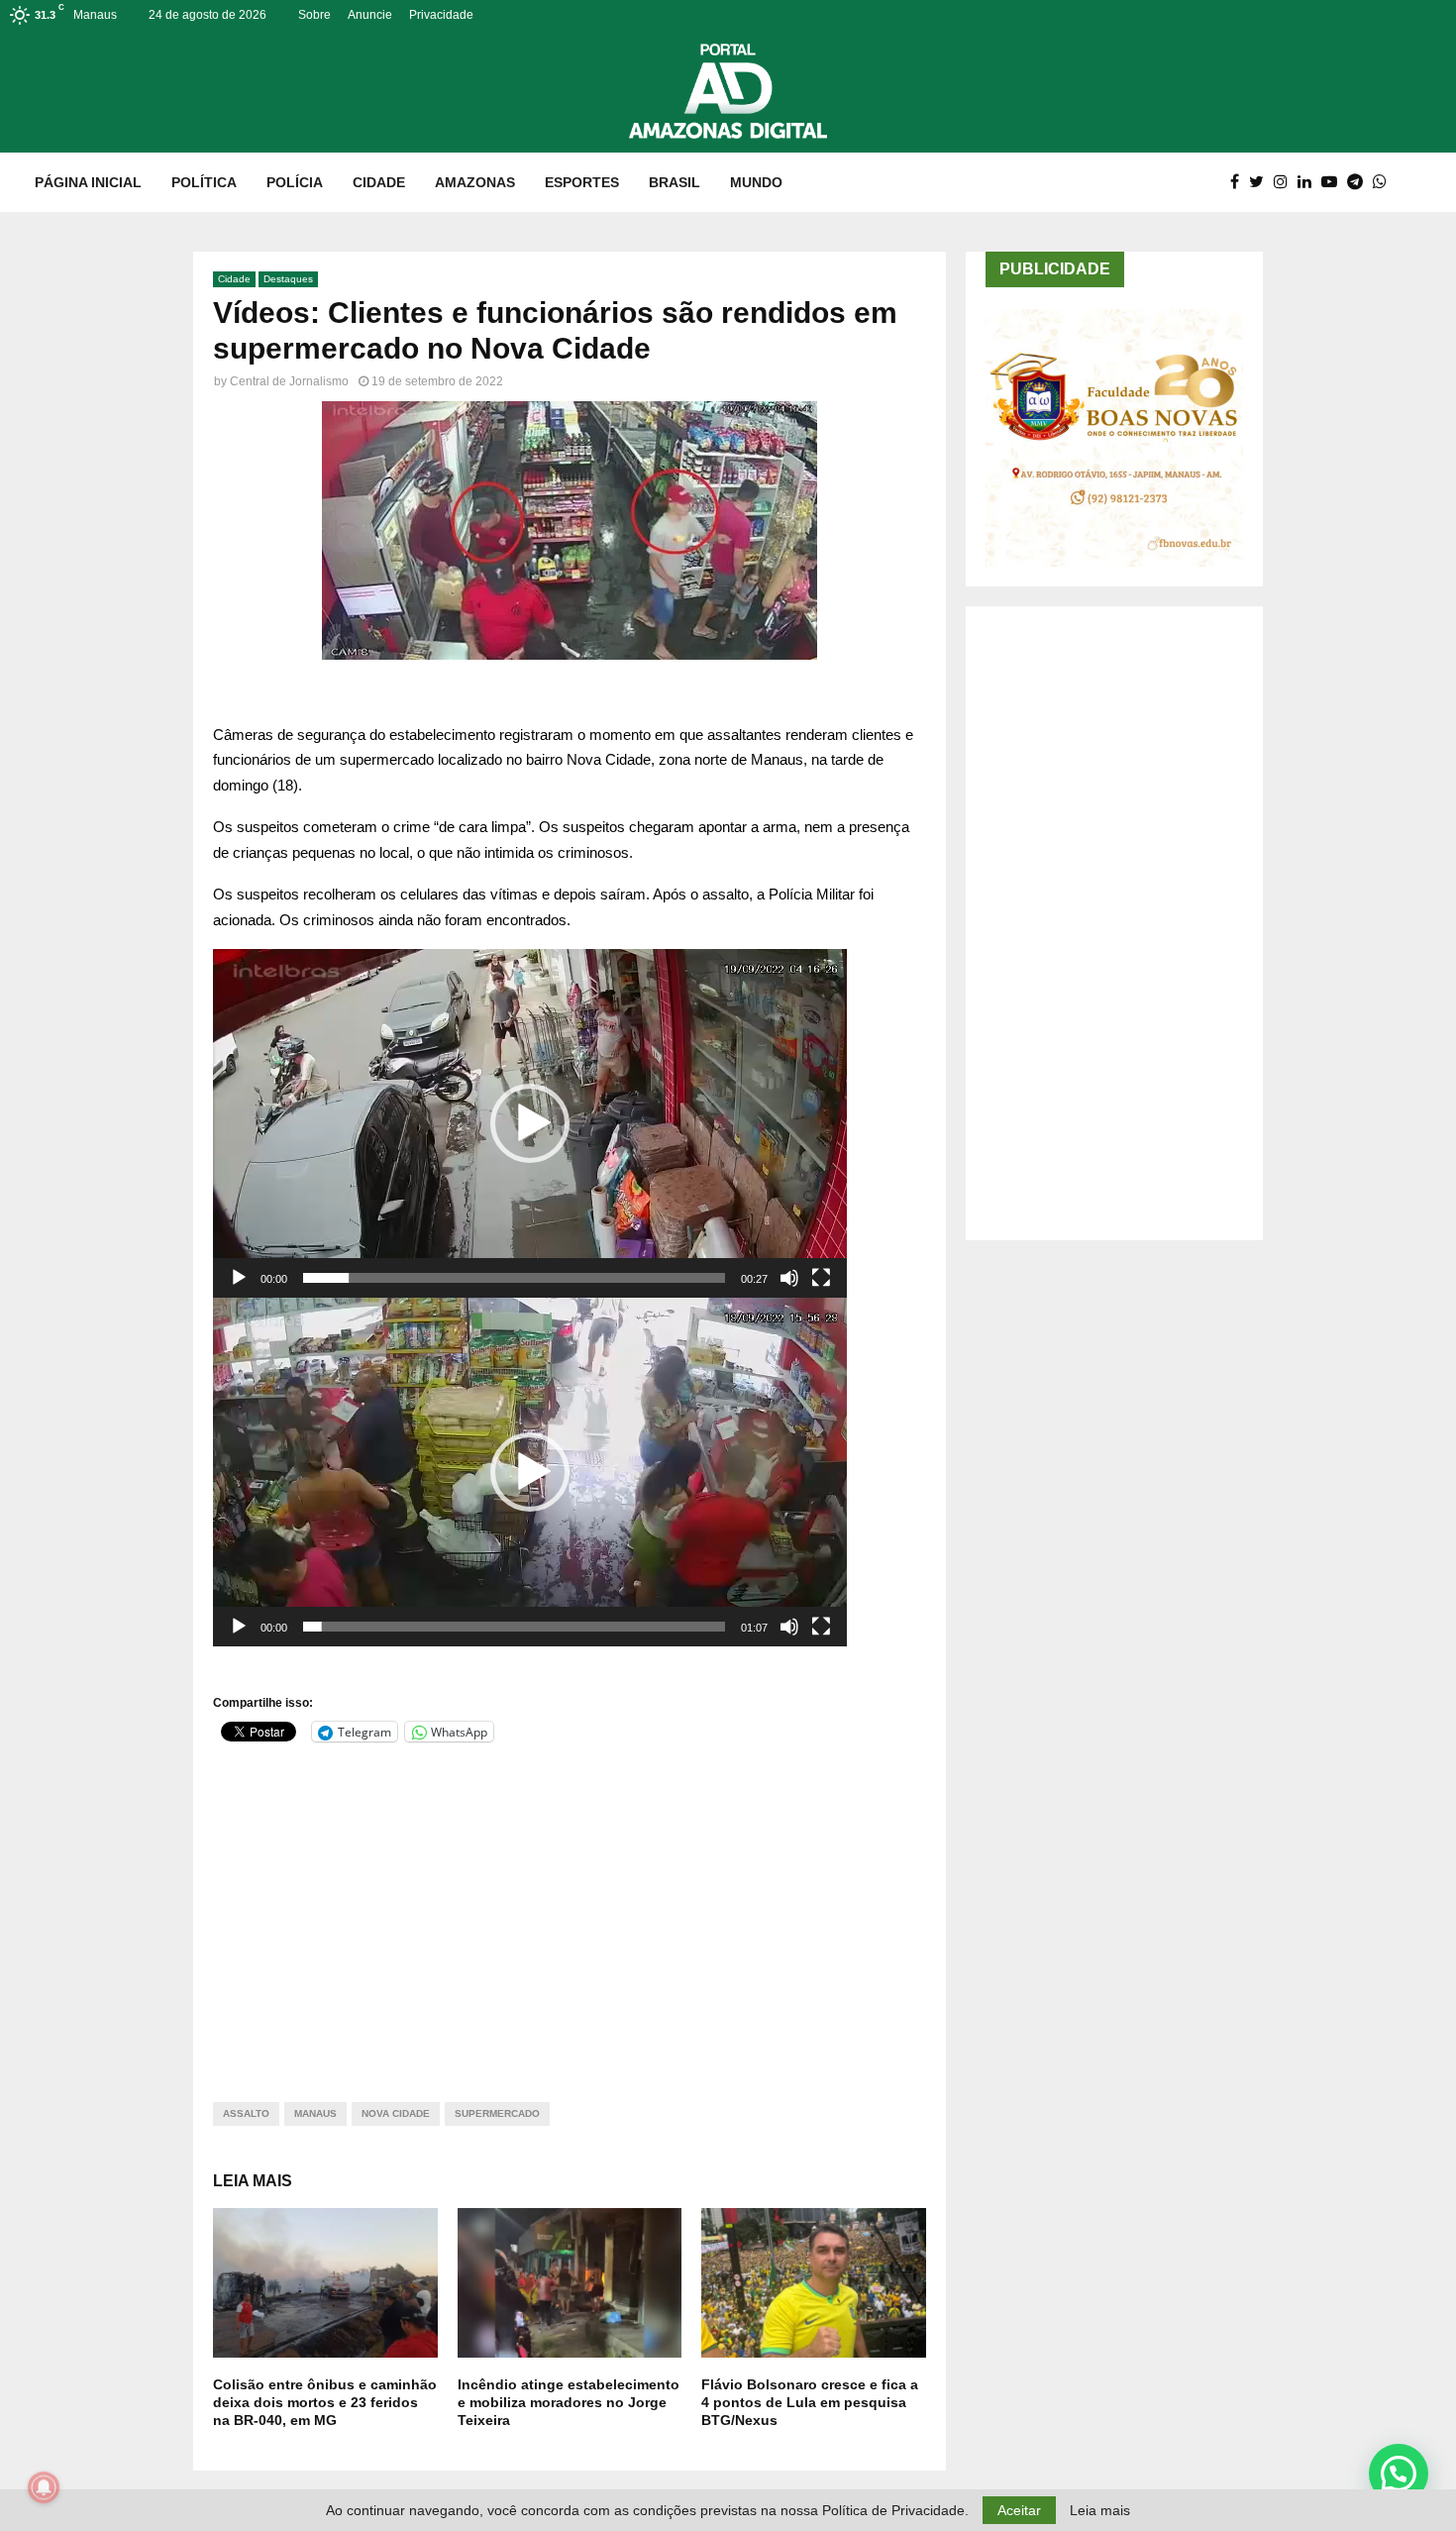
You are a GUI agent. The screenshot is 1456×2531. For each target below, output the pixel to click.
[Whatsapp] (1385, 182)
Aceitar (1019, 2510)
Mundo (756, 182)
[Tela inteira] (821, 1278)
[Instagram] (1286, 182)
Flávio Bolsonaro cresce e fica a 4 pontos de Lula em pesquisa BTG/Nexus (810, 2402)
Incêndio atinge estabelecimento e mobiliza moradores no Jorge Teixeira (569, 2402)
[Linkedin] (1309, 182)
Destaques (288, 279)
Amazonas (475, 182)
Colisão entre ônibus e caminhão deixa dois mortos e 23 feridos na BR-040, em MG (325, 2402)
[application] (530, 1123)
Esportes (582, 182)
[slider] (514, 1278)
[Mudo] (789, 1278)
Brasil (675, 182)
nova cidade (396, 2113)
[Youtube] (1334, 182)
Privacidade (441, 15)
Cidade (379, 182)
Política (204, 182)
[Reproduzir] (239, 1278)
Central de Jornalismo (289, 381)
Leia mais (1100, 2510)
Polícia (295, 182)
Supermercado (497, 2113)
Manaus (315, 2113)
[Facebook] (1240, 182)
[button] (530, 1123)
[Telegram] (1360, 182)
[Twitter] (1261, 182)
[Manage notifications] (44, 2487)
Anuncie (370, 15)
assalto (246, 2113)
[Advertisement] (570, 1910)
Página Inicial (88, 182)
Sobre (314, 15)
